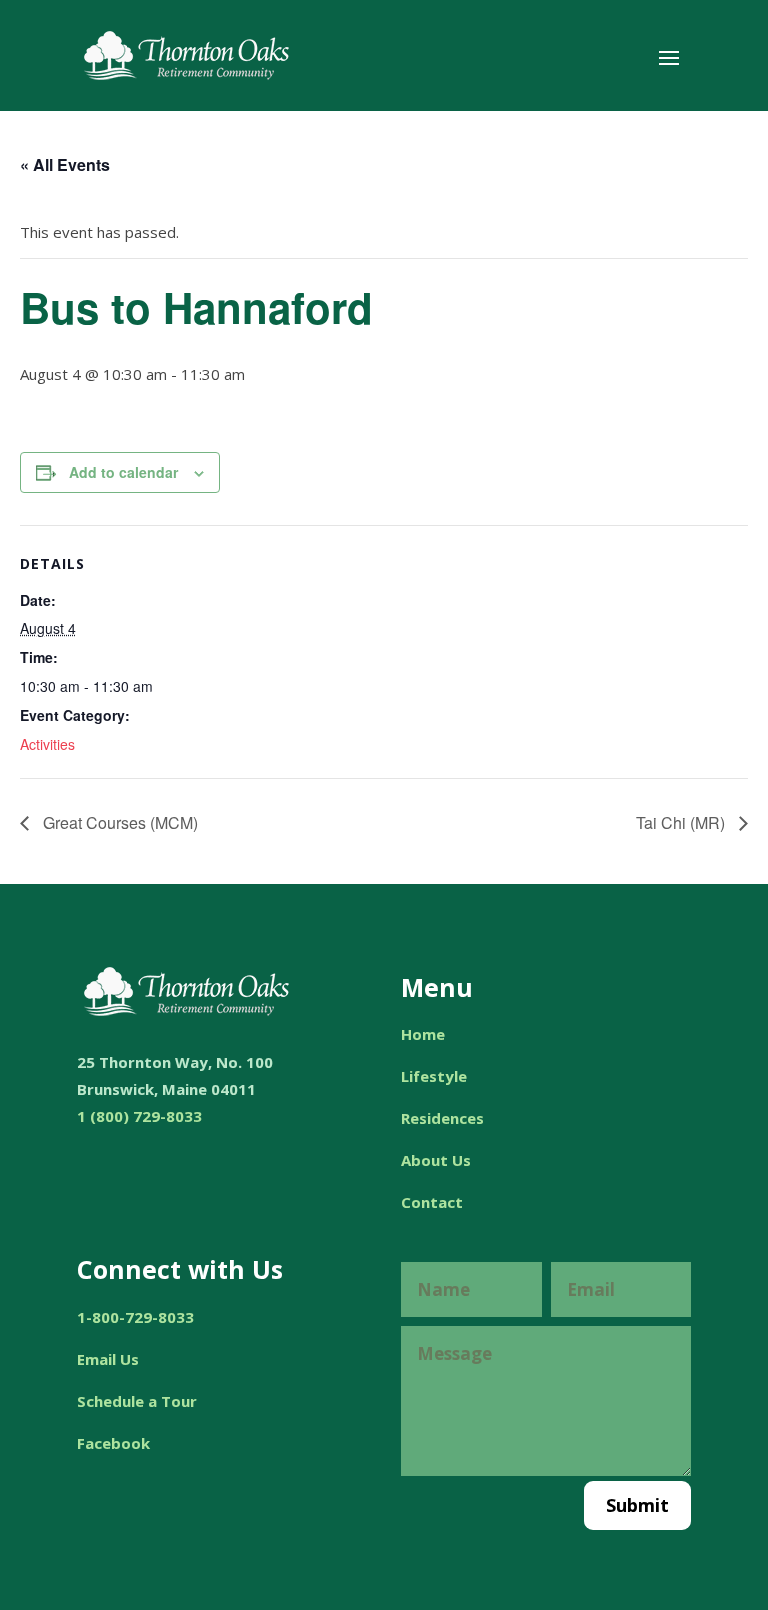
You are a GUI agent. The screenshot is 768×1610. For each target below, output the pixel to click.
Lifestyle (434, 1076)
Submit (637, 1505)
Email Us (108, 1359)
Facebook (113, 1443)
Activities (47, 744)
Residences (442, 1118)
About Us (436, 1160)
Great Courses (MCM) (118, 822)
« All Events (65, 164)
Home (423, 1034)
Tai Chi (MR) (682, 822)
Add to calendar (123, 472)
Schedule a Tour (137, 1401)
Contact (432, 1202)
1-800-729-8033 (135, 1317)
